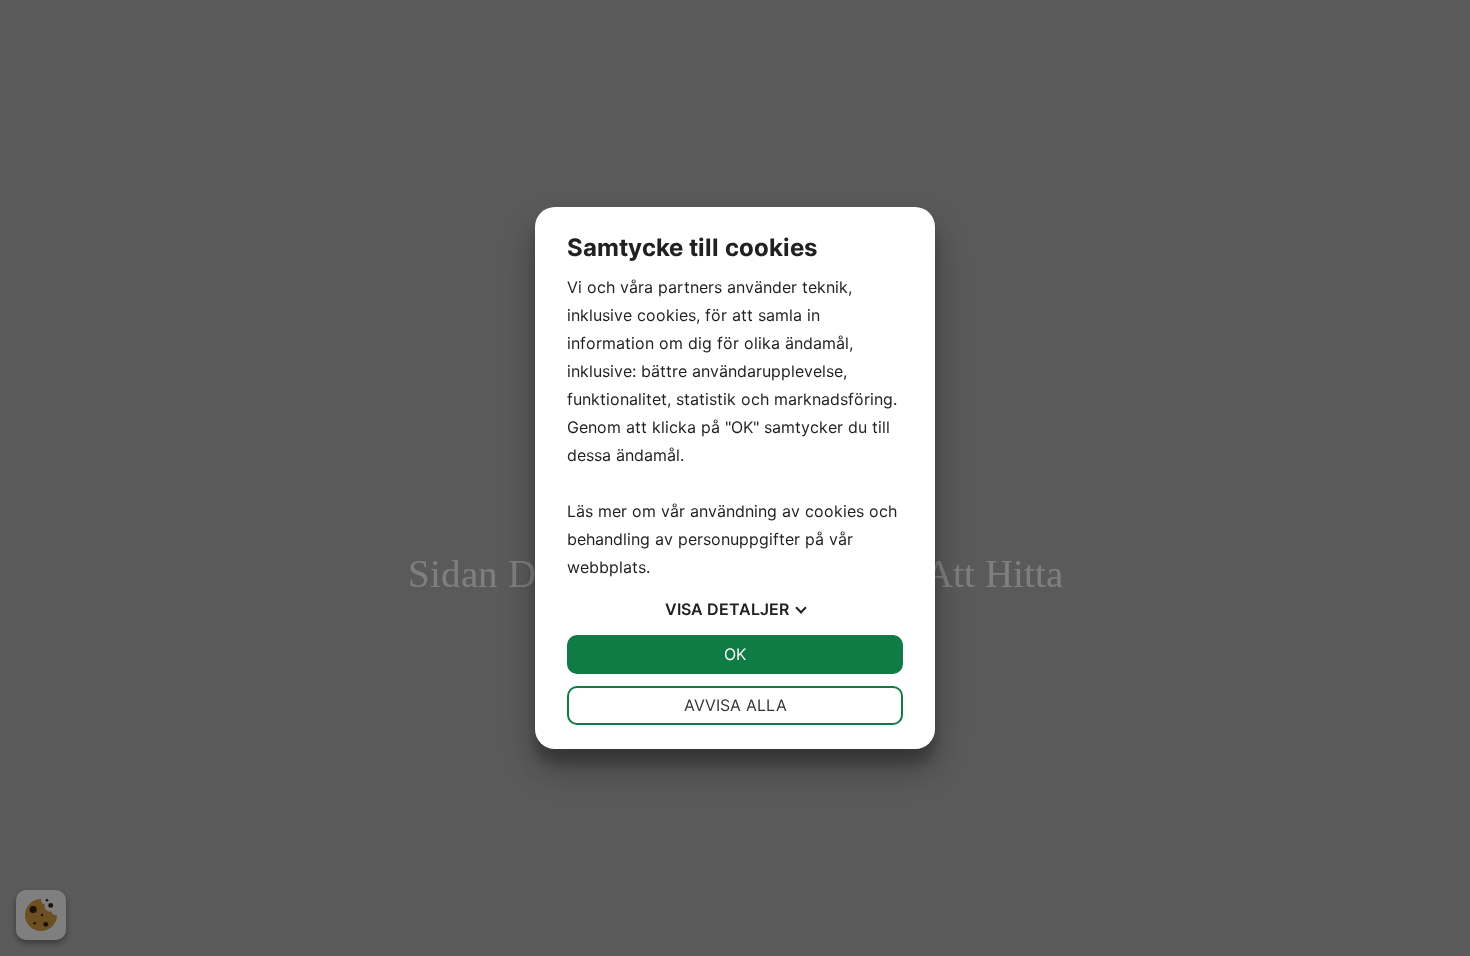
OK (735, 654)
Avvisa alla (735, 705)
